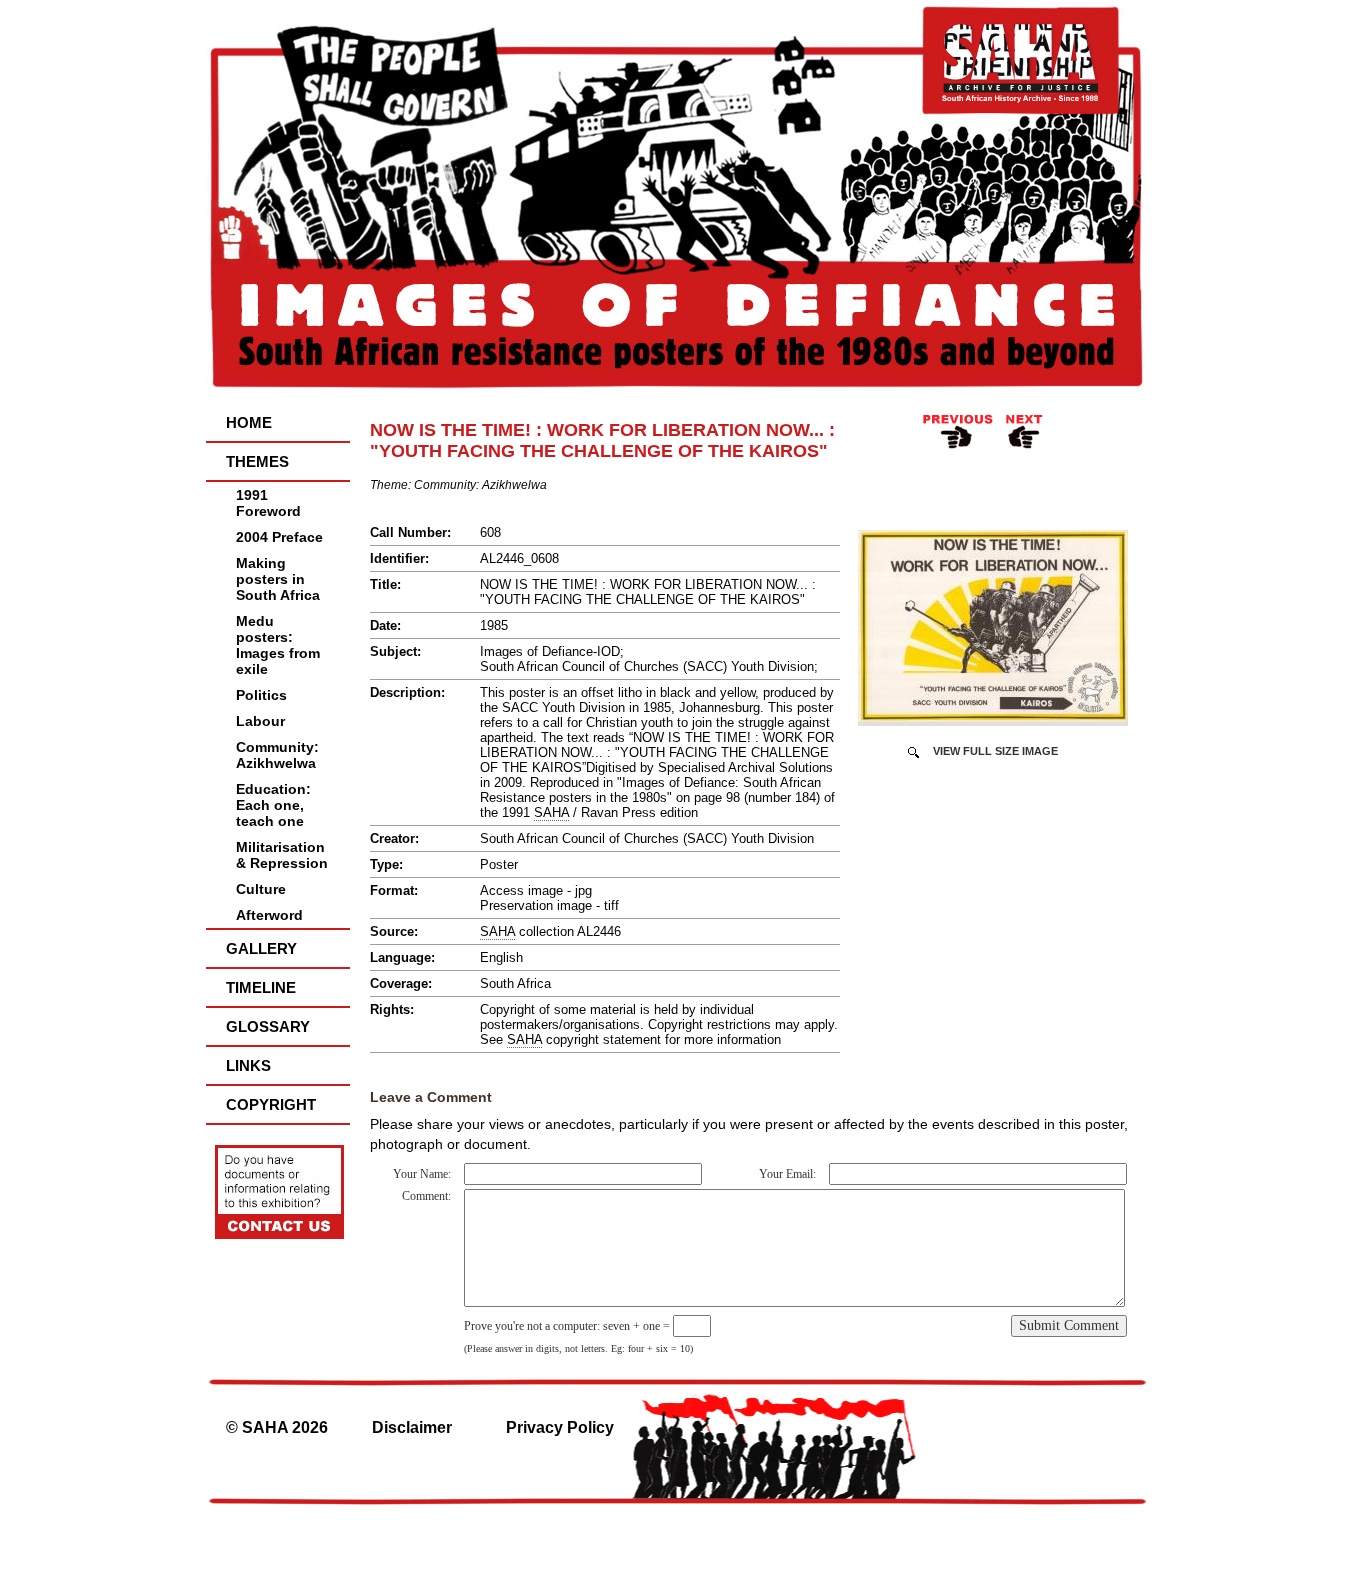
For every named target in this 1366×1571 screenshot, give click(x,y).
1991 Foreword (268, 503)
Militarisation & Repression (282, 855)
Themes (257, 461)
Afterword (269, 915)
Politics (261, 695)
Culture (261, 889)
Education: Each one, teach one (273, 805)
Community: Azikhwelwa (277, 755)
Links (248, 1065)
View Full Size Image (995, 751)
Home (249, 422)
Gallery (261, 948)
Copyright (271, 1104)
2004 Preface (279, 537)
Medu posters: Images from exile (278, 645)
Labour (260, 721)
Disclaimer (412, 1427)
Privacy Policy (560, 1427)
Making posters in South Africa (278, 579)
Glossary (268, 1026)
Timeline (261, 987)
